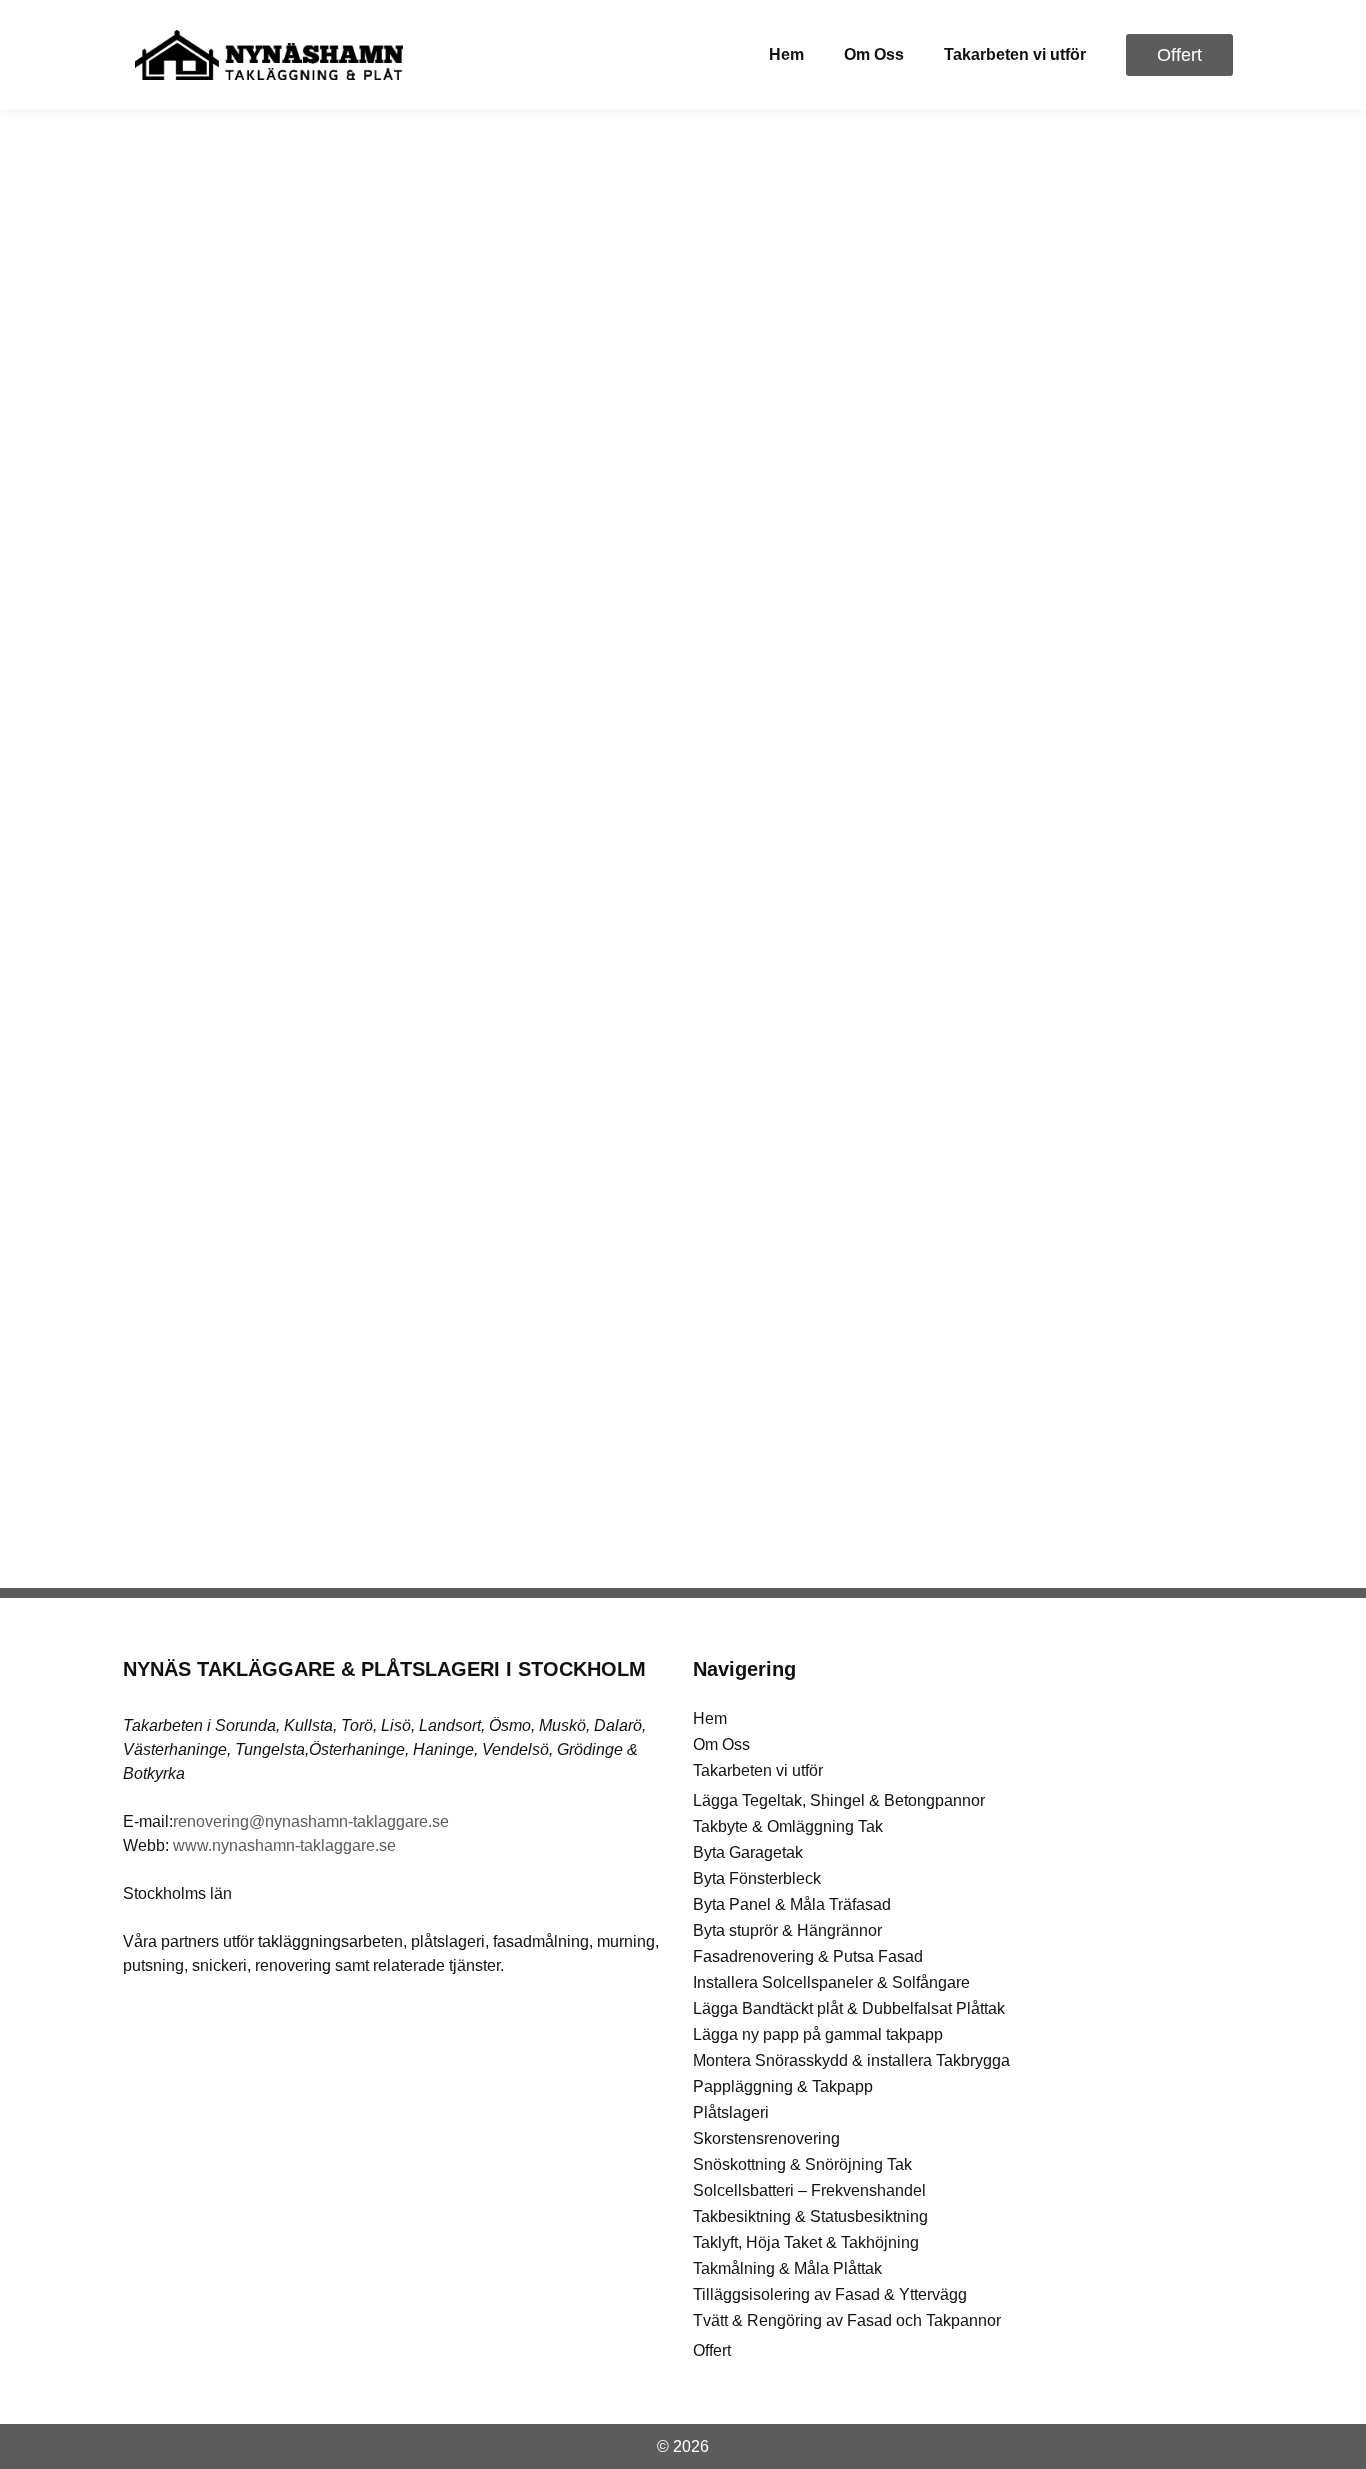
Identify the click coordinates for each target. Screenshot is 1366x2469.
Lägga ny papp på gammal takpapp (818, 2034)
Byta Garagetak (748, 1852)
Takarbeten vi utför (1015, 54)
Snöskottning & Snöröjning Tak (802, 2164)
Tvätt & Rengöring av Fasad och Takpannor (847, 2320)
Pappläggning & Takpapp (783, 2086)
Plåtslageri (731, 2112)
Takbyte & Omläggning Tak (788, 1826)
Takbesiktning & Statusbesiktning (810, 2216)
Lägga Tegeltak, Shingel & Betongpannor (839, 1800)
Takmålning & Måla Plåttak (787, 2268)
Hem (786, 54)
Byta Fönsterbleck (757, 1878)
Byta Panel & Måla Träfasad (792, 1904)
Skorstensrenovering (766, 2138)
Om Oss (874, 54)
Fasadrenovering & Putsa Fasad (808, 1956)
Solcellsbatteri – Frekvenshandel (809, 2190)
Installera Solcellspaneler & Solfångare (831, 1982)
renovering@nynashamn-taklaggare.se (311, 1821)
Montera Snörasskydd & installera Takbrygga (851, 2060)
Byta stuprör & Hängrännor (787, 1930)
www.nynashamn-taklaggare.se (284, 1845)
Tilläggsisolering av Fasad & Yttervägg (830, 2294)
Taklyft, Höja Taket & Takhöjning (806, 2242)
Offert (712, 2350)
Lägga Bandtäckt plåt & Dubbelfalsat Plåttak (849, 2008)
